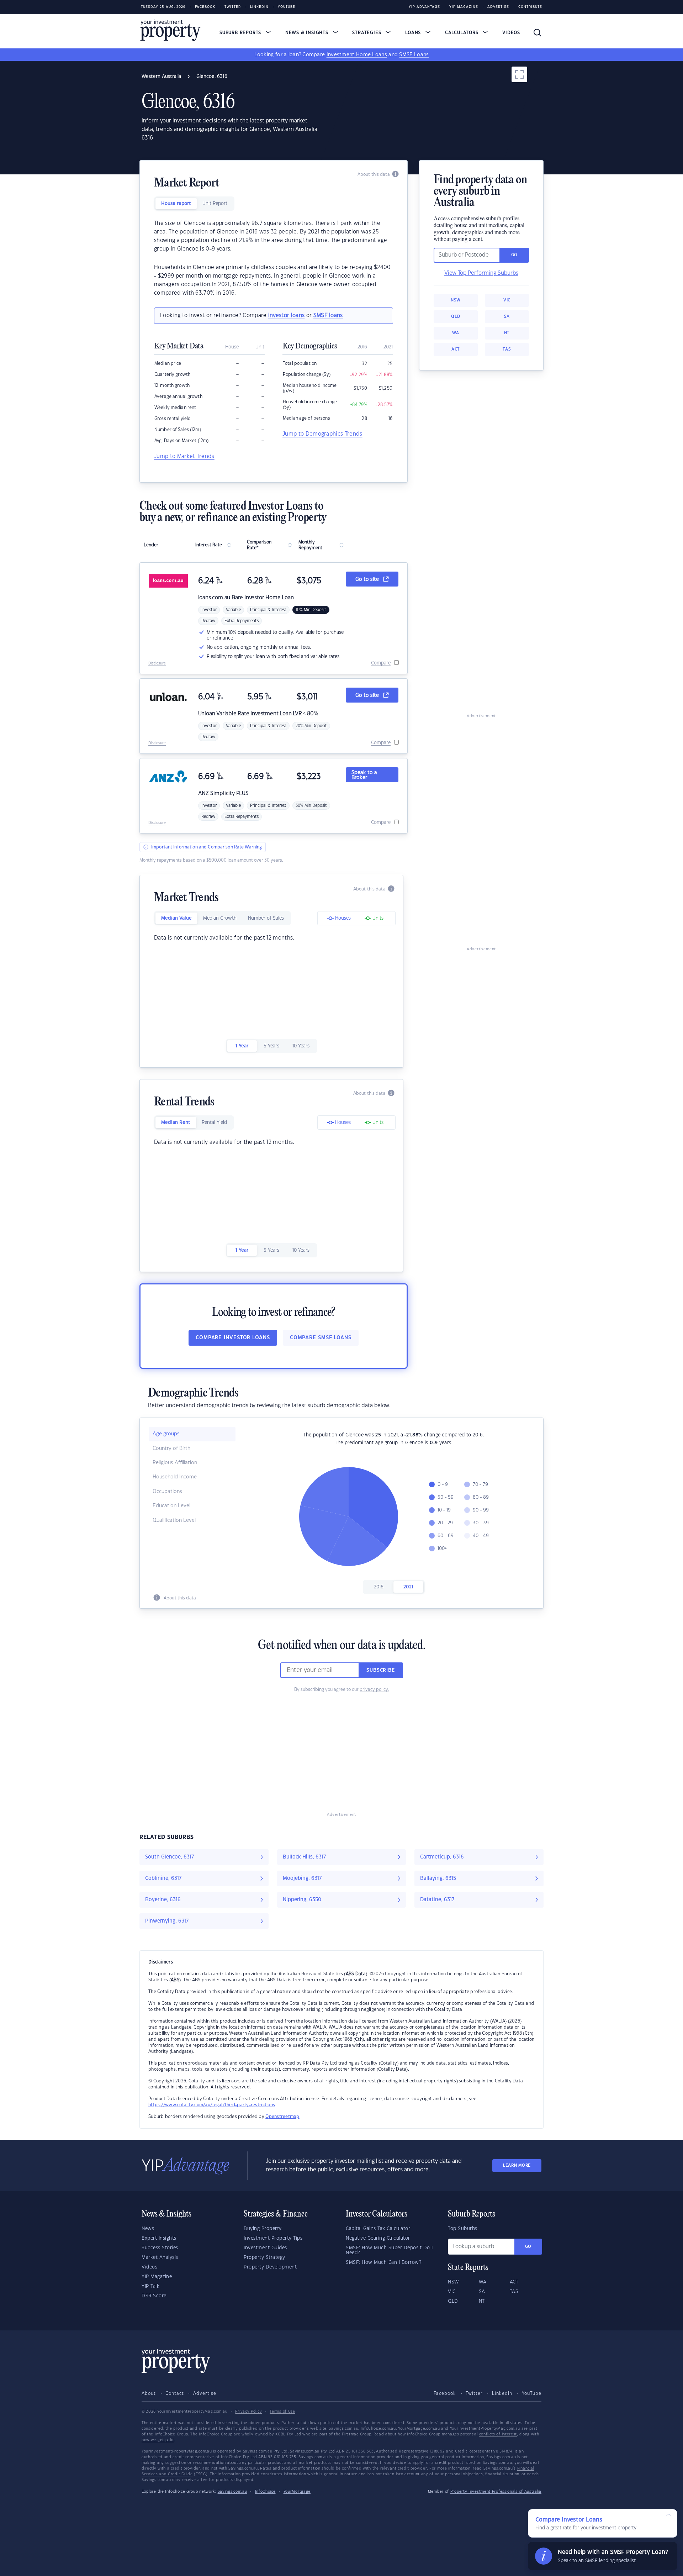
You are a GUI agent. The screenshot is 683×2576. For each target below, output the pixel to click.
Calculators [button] (463, 33)
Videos (511, 33)
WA (456, 333)
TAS (507, 349)
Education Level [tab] (171, 1506)
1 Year (242, 1046)
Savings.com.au (232, 2492)
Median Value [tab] (176, 918)
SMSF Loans (414, 55)
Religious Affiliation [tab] (175, 1463)
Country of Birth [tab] (171, 1449)
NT (507, 333)
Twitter (233, 7)
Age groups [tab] (166, 1434)
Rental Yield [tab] (214, 1123)
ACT (456, 349)
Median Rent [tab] (176, 1123)
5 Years (271, 1046)
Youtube (287, 7)
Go (528, 2247)
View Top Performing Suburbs (481, 273)
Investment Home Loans (357, 55)
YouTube (532, 2393)
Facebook (205, 7)
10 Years (301, 1046)
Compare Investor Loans (233, 1338)
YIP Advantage (424, 7)
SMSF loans (328, 316)
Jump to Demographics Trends (322, 434)
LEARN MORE (517, 2165)
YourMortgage (297, 2492)
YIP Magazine (464, 7)
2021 (408, 1587)
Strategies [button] (367, 33)
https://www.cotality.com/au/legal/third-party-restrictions (212, 2105)
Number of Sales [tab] (266, 918)
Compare (381, 663)
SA (507, 317)
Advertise (498, 7)
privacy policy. (374, 1689)
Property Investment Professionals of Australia (496, 2492)
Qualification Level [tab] (174, 1520)
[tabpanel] (274, 258)
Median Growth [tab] (220, 918)
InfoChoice (265, 2492)
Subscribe (381, 1670)
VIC (507, 300)
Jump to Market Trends (184, 456)
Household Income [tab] (175, 1477)
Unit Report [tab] (215, 204)
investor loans (286, 316)
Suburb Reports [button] (241, 33)
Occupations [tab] (167, 1492)
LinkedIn (259, 7)
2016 (379, 1587)
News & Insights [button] (308, 33)
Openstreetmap (282, 2117)
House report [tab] (176, 204)
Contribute (530, 7)
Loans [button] (414, 33)
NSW (456, 300)
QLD (456, 317)
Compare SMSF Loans (321, 1338)
